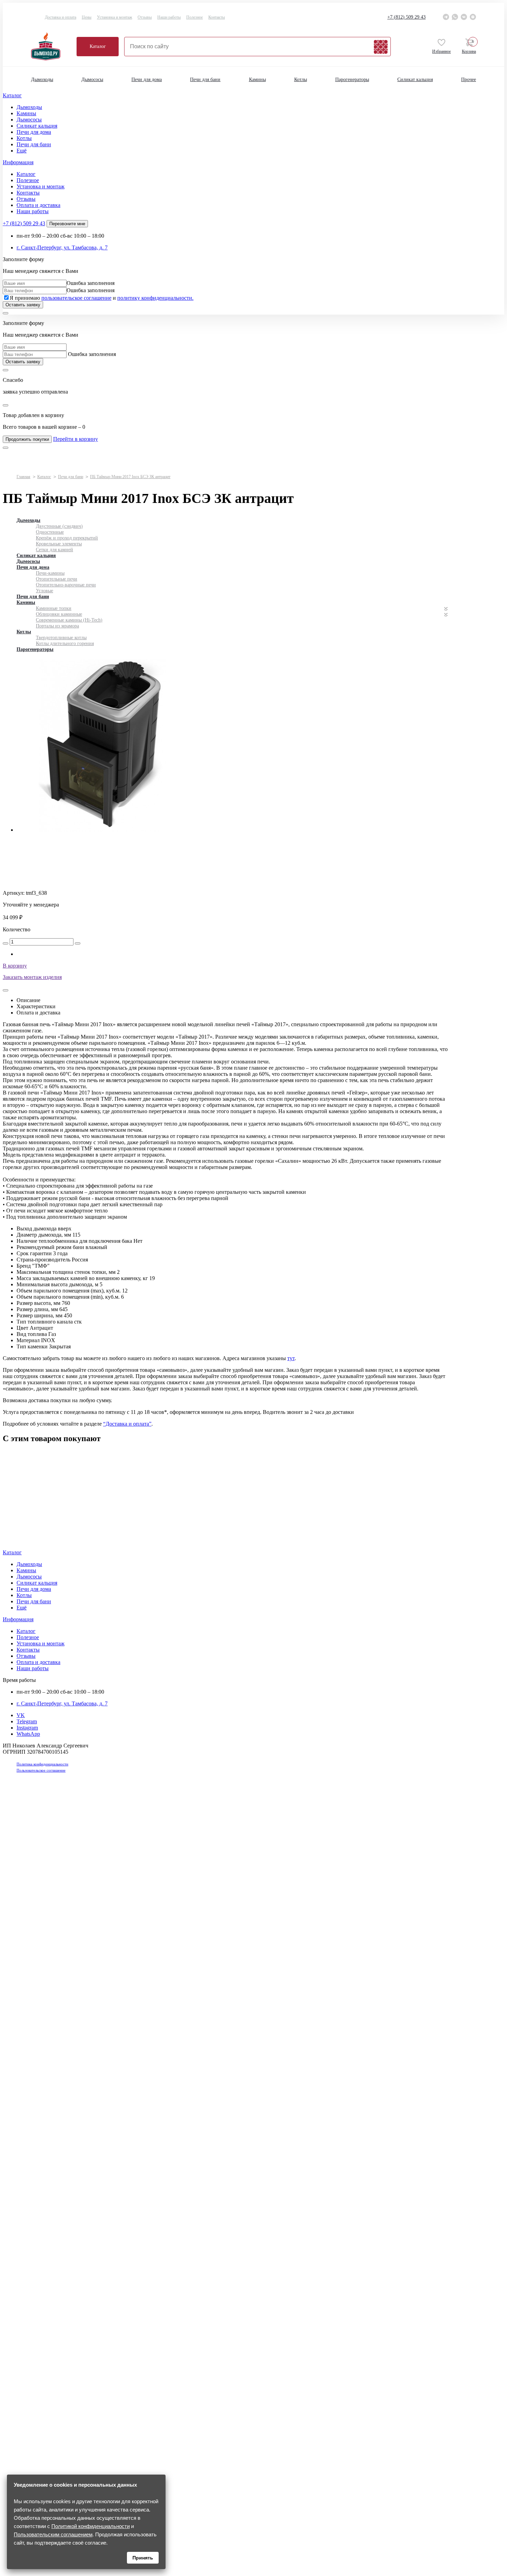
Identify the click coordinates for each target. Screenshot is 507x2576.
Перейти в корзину (76, 439)
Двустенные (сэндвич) (59, 526)
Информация (18, 162)
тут (291, 1358)
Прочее (469, 80)
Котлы (301, 80)
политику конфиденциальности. (155, 298)
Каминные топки (54, 608)
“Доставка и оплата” (127, 1424)
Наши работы (169, 17)
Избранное (441, 51)
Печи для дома (147, 80)
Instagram (27, 1728)
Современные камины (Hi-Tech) (69, 620)
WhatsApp (28, 1734)
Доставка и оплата (61, 17)
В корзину (15, 966)
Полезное (195, 17)
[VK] (464, 17)
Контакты (217, 17)
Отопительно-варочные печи (66, 585)
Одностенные (50, 532)
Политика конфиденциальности (42, 1764)
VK (21, 1715)
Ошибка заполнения (91, 283)
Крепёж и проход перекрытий (67, 538)
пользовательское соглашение (76, 298)
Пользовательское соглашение (41, 1770)
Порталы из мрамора (57, 626)
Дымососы (92, 80)
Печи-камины (50, 573)
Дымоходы (42, 80)
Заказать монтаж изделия (32, 977)
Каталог (98, 46)
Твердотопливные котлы (61, 638)
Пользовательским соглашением (53, 2534)
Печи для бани (205, 80)
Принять (143, 2558)
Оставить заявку (23, 305)
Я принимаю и (102, 298)
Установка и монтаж (115, 17)
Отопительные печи (57, 579)
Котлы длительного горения (65, 643)
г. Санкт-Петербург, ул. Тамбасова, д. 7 (62, 247)
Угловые (44, 591)
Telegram (27, 1721)
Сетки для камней (54, 550)
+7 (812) (406, 17)
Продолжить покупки (27, 439)
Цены (87, 17)
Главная (23, 477)
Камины (257, 80)
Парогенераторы (352, 80)
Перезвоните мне (67, 224)
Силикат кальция (415, 80)
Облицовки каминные (59, 614)
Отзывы (145, 17)
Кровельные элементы (59, 544)
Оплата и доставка (38, 205)
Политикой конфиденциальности (91, 2526)
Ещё (22, 151)
